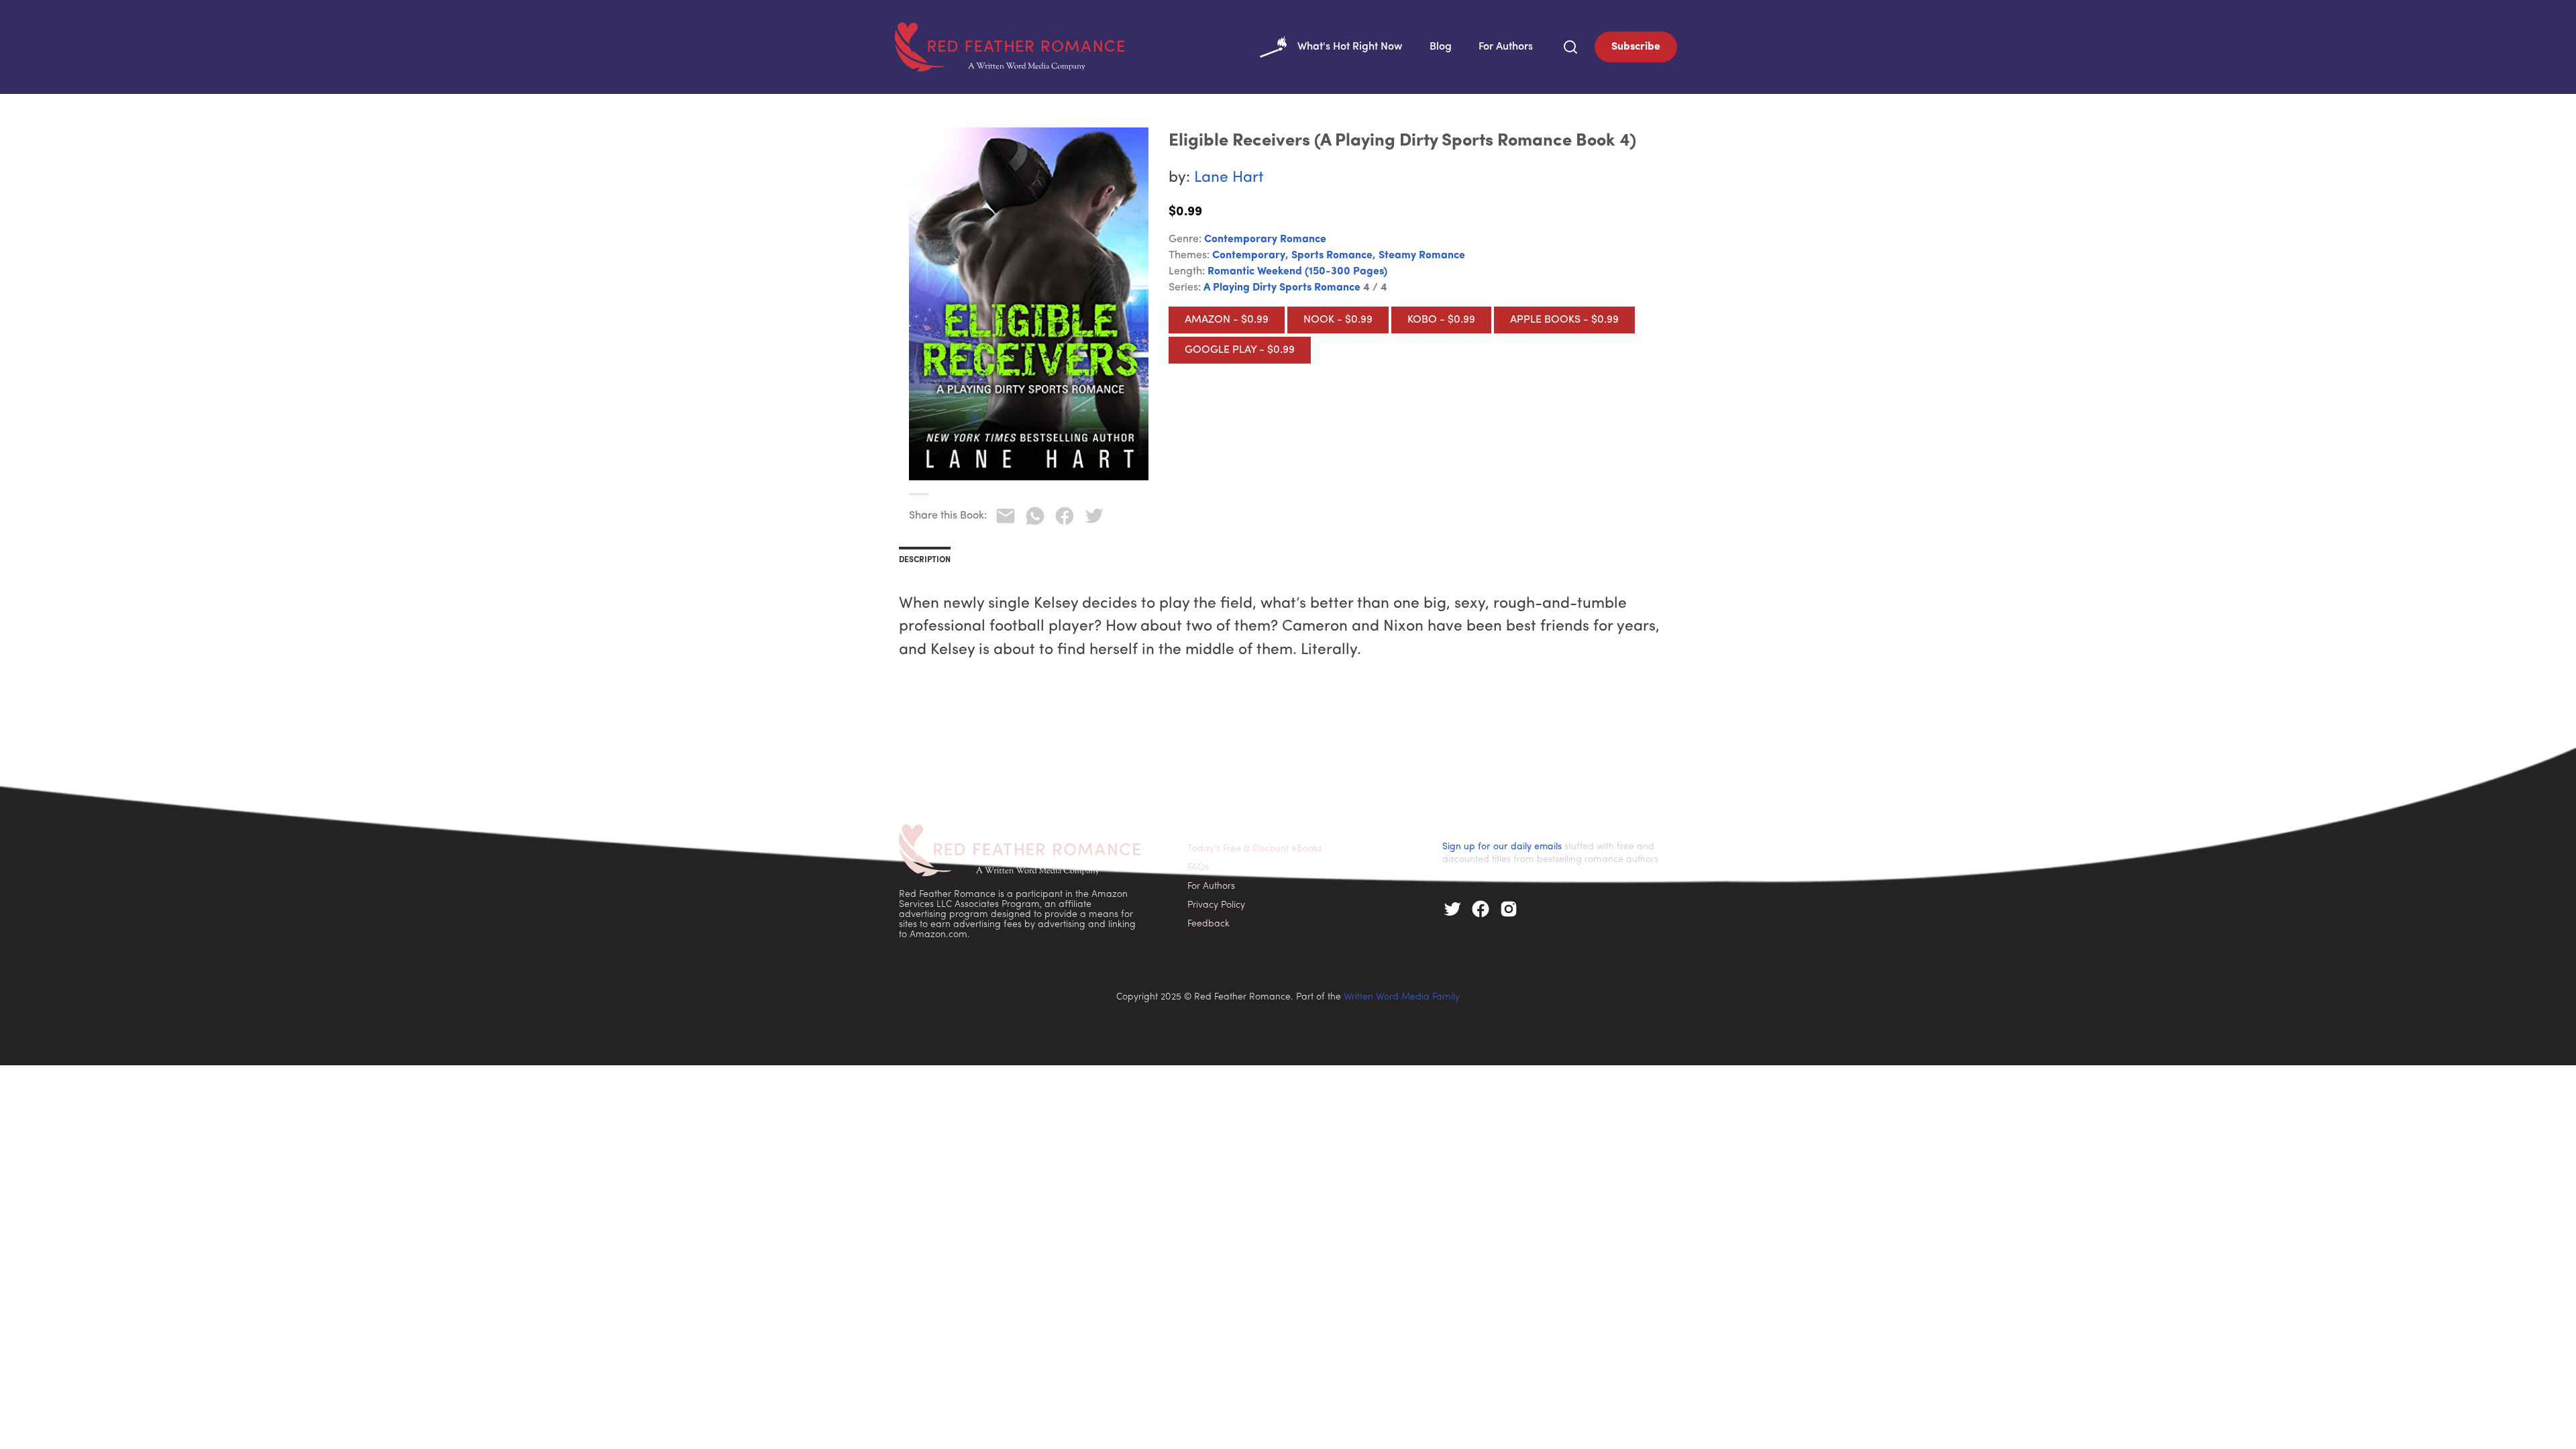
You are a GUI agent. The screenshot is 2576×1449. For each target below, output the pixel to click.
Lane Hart (1229, 178)
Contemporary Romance (1265, 239)
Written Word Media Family (1402, 997)
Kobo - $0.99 (1441, 320)
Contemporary (1249, 256)
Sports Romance (1332, 256)
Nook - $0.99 (1338, 320)
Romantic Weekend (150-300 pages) (1297, 272)
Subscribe (1636, 47)
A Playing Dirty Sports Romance (1282, 288)
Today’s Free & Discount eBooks (1255, 849)
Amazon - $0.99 (1227, 320)
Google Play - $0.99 (1240, 350)
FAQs (1198, 868)
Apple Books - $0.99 (1564, 320)
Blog (1441, 47)
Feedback (1209, 924)
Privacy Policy (1216, 905)
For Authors (1506, 47)
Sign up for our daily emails (1502, 847)
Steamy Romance (1422, 256)
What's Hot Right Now (1350, 47)
